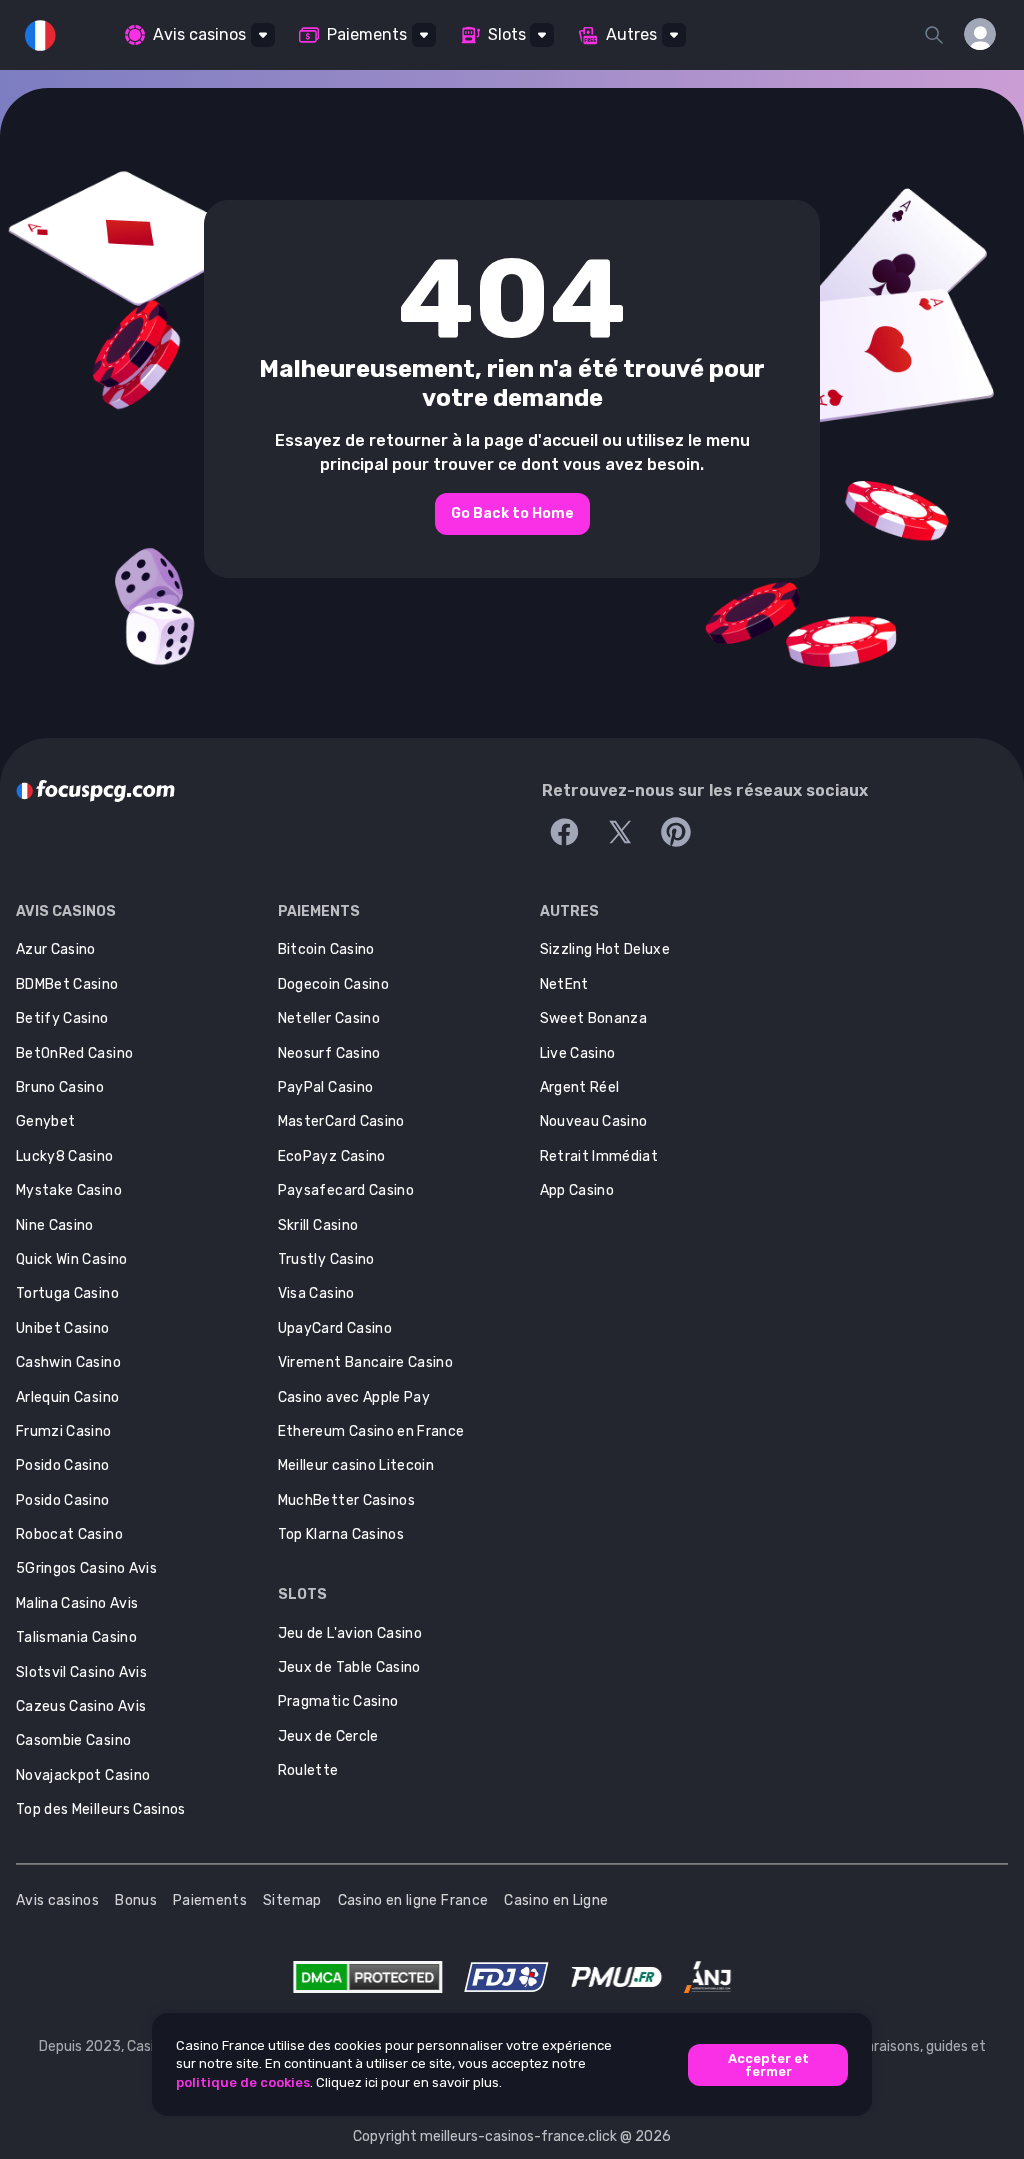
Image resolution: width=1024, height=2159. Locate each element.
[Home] (95, 791)
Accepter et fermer (768, 2065)
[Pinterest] (676, 832)
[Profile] (980, 34)
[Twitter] (620, 832)
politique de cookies (243, 2082)
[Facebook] (564, 832)
